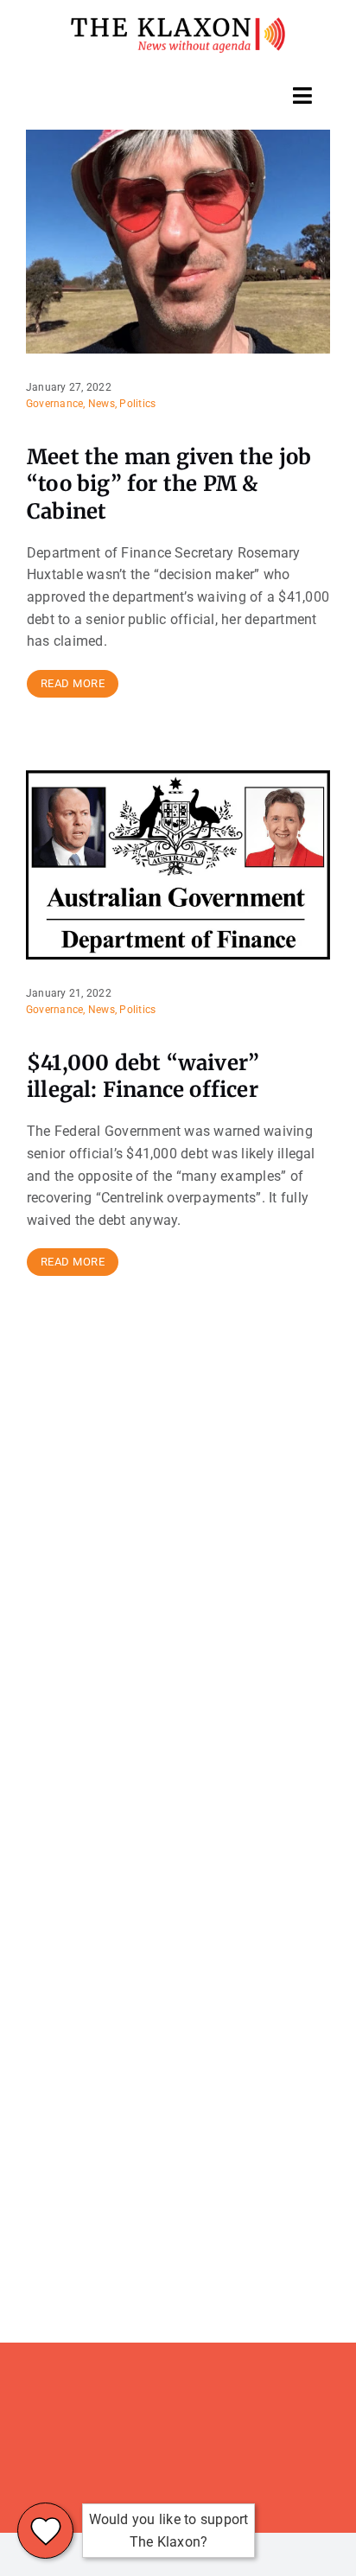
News (102, 404)
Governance (54, 404)
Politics (137, 404)
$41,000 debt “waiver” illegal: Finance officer (143, 1076)
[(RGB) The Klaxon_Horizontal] (178, 24)
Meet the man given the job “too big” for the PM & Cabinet (169, 484)
